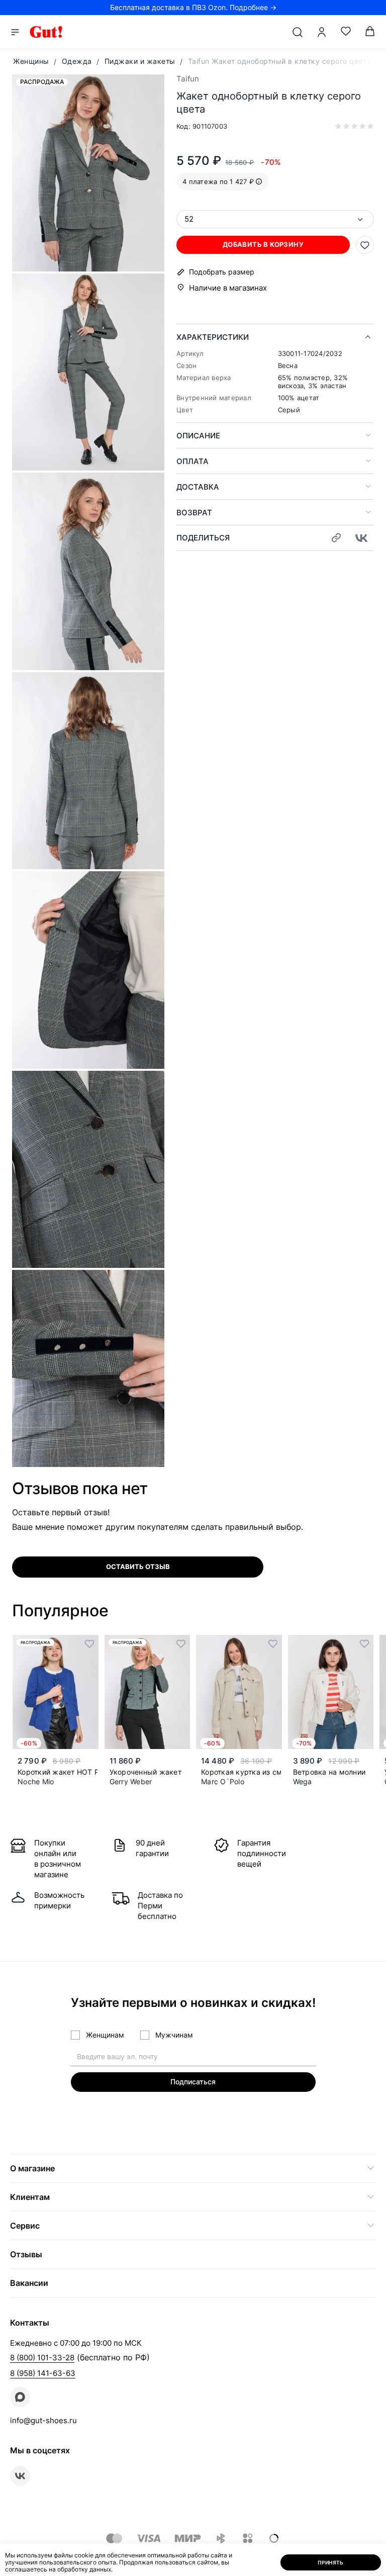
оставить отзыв (138, 1567)
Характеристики (213, 337)
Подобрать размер (222, 272)
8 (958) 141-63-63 (43, 2373)
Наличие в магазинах (228, 288)
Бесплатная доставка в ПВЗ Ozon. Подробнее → (193, 7)
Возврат (194, 513)
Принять (331, 2562)
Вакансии (29, 2283)
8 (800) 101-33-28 (42, 2358)
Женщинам (105, 2035)
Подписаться (193, 2082)
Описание (198, 436)
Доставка (198, 487)
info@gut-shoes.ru (43, 2420)
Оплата (192, 461)
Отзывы (26, 2254)
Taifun (188, 79)
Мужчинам (174, 2035)
